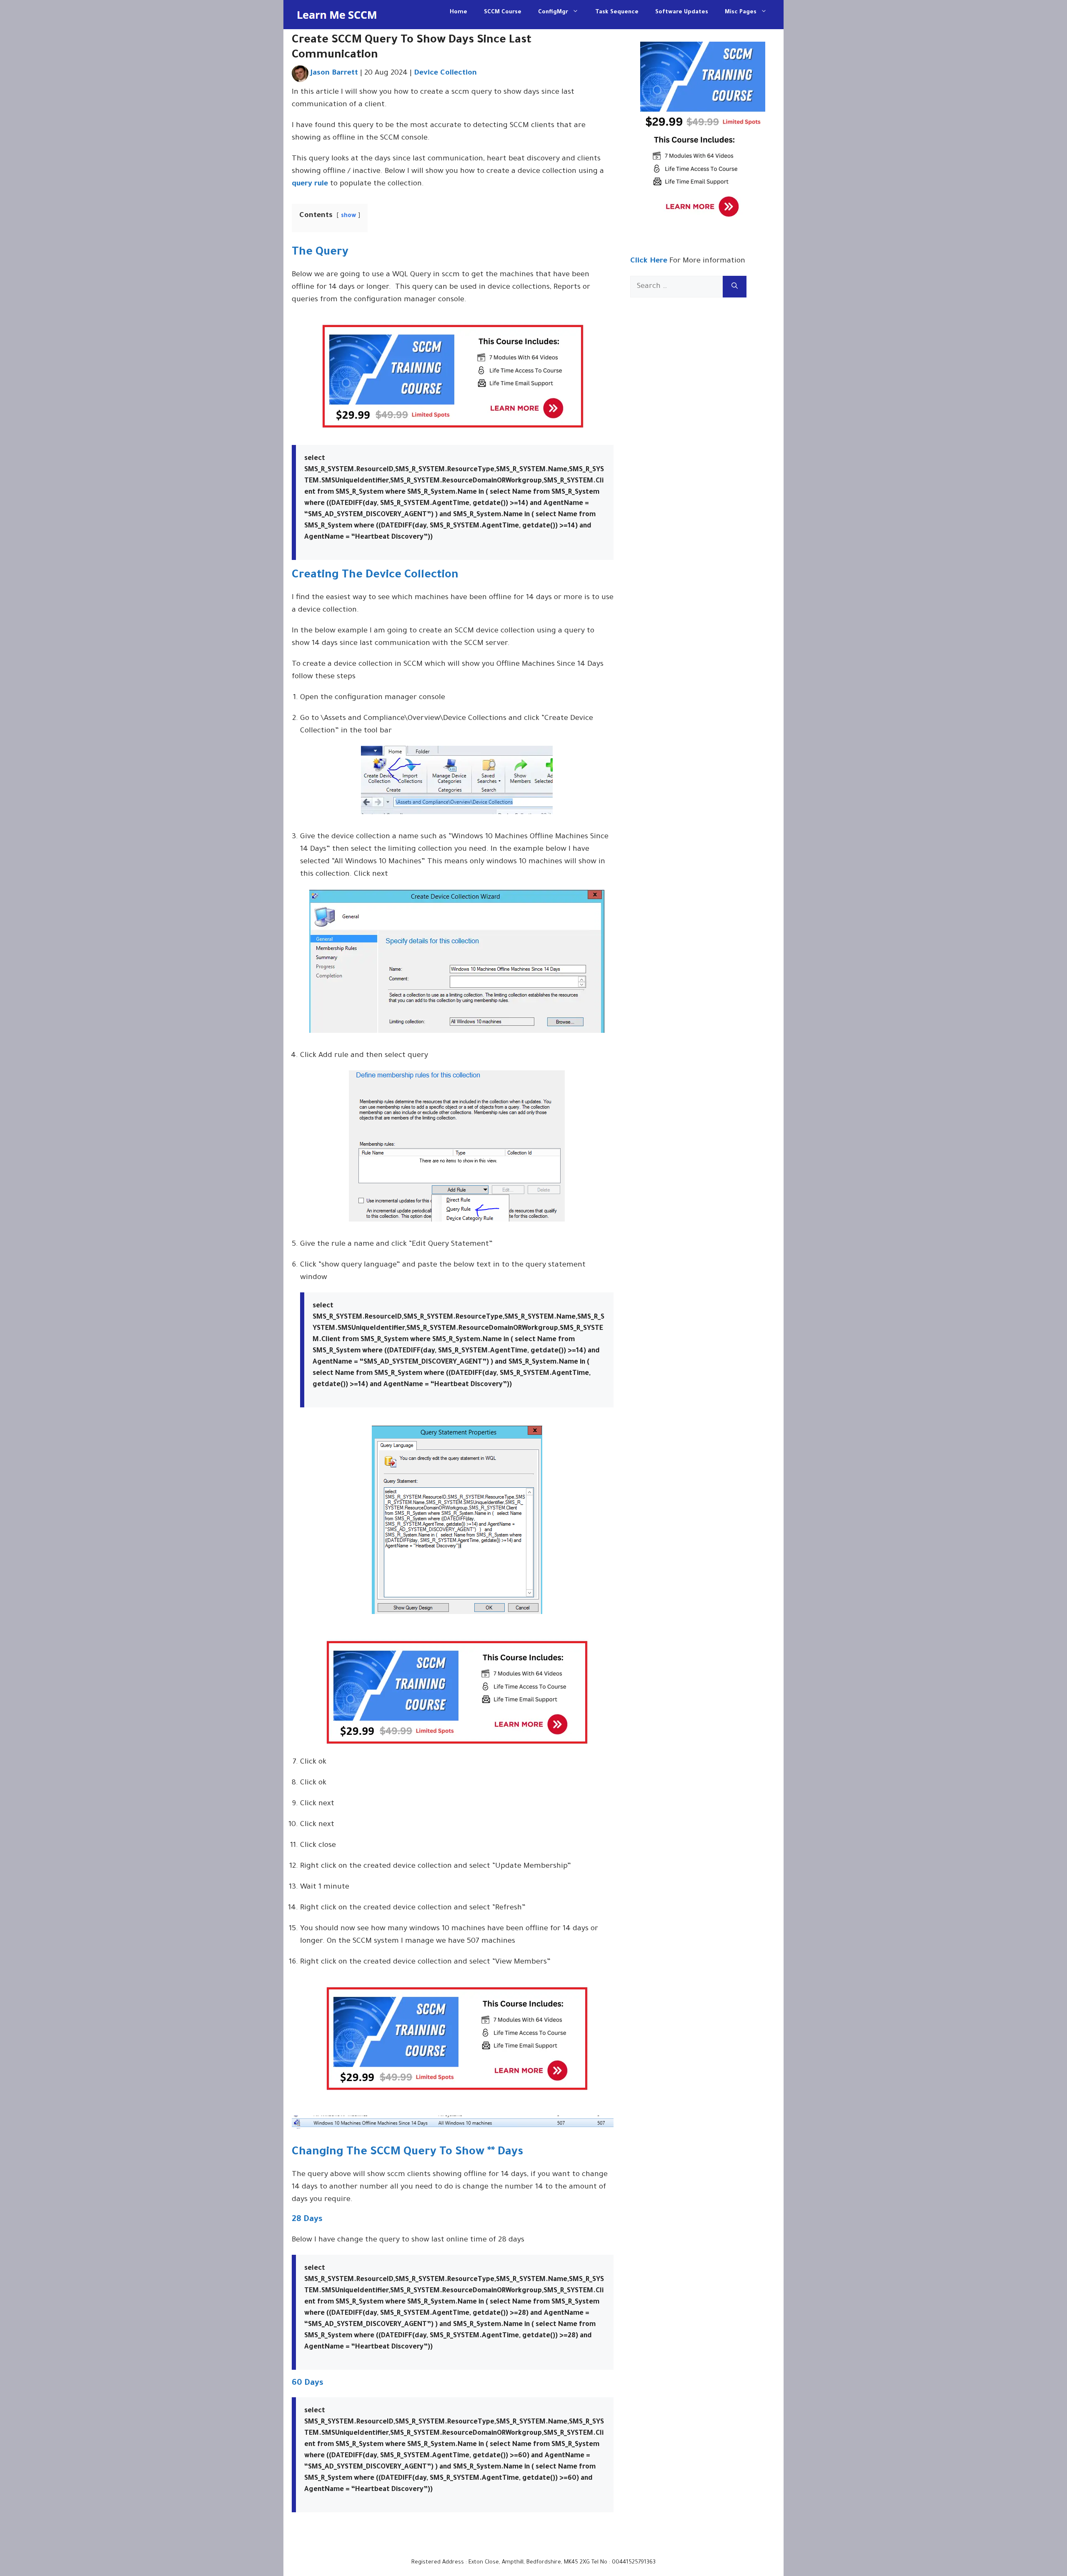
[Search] (735, 287)
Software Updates (682, 12)
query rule (310, 184)
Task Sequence (617, 12)
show (348, 216)
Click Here (649, 261)
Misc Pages (741, 12)
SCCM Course (503, 12)
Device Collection (445, 73)
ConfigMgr (553, 12)
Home (458, 12)
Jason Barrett (334, 73)
